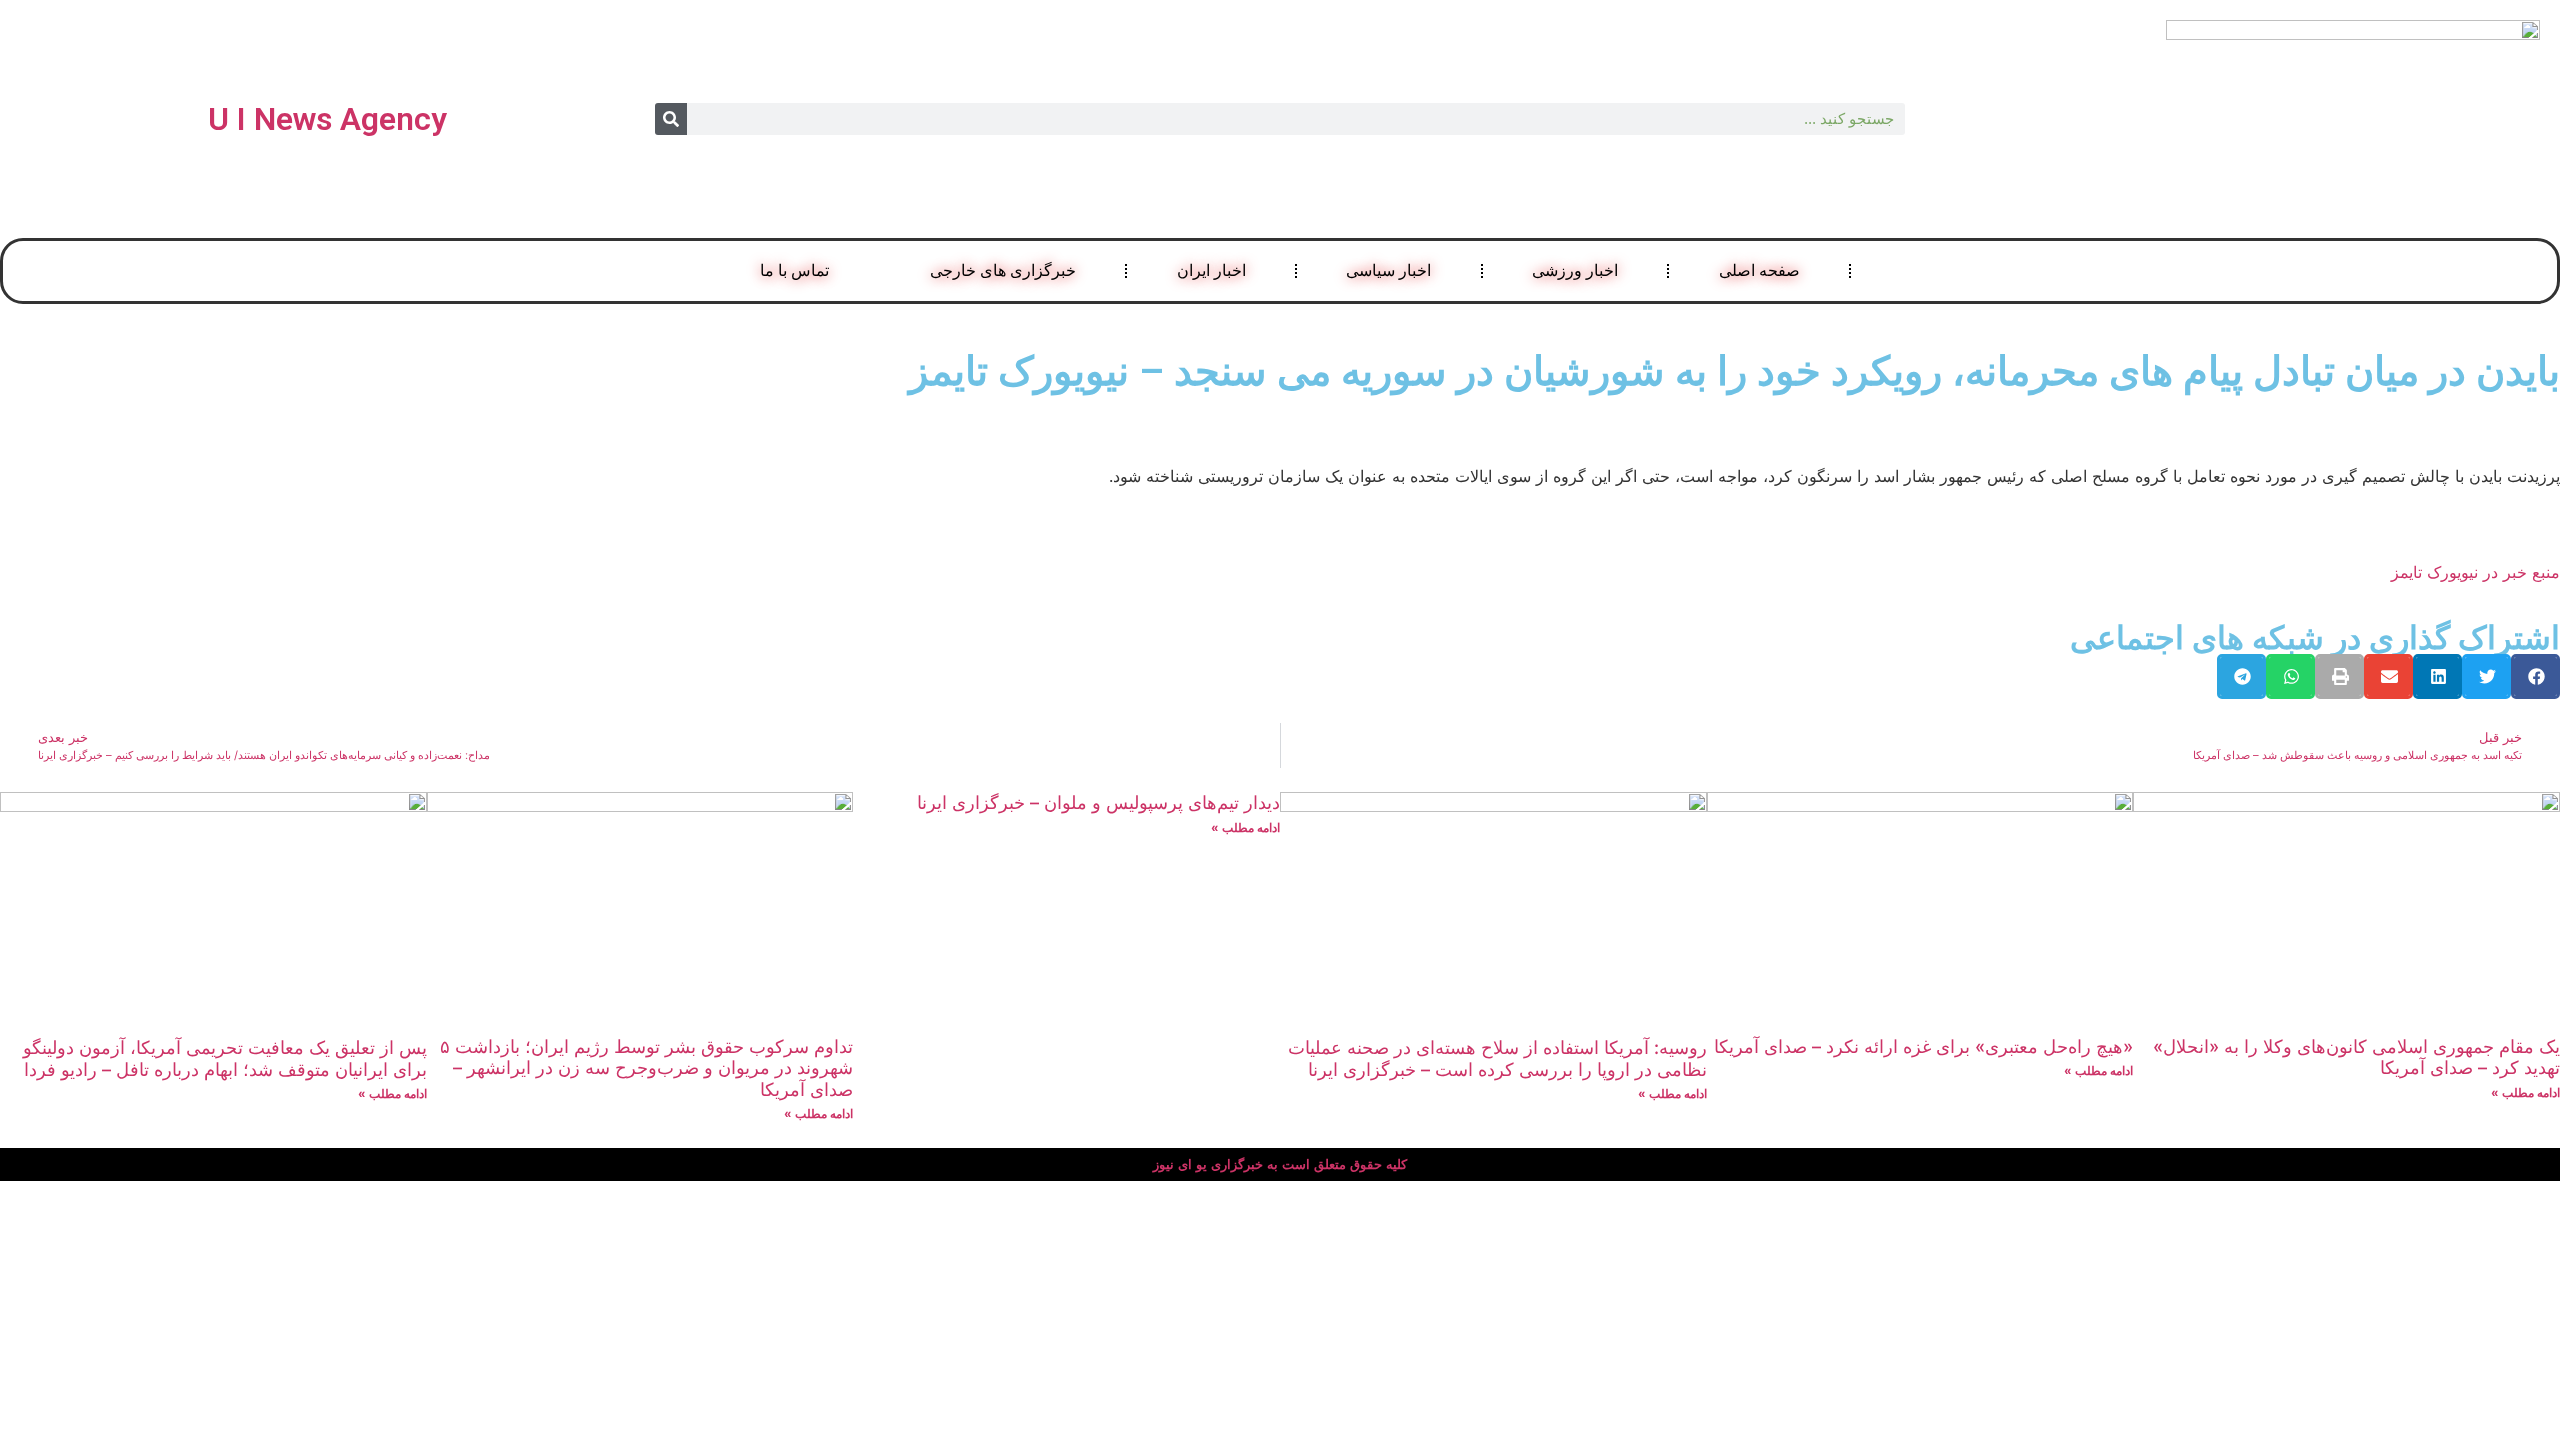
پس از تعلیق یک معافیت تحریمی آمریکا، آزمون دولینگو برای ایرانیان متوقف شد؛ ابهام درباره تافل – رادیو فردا (225, 1058)
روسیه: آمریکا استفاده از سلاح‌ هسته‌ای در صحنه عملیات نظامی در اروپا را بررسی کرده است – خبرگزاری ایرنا (1497, 1058)
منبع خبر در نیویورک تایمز (2475, 572)
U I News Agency (327, 119)
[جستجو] (671, 119)
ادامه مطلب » (2525, 1092)
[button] (2535, 676)
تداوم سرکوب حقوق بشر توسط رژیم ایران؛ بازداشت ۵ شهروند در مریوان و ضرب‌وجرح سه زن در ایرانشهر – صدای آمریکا (646, 1068)
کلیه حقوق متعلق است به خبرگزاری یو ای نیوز (1280, 1164)
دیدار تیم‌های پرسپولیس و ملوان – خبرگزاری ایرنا (1098, 802)
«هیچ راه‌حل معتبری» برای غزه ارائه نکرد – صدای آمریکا (1923, 1046)
